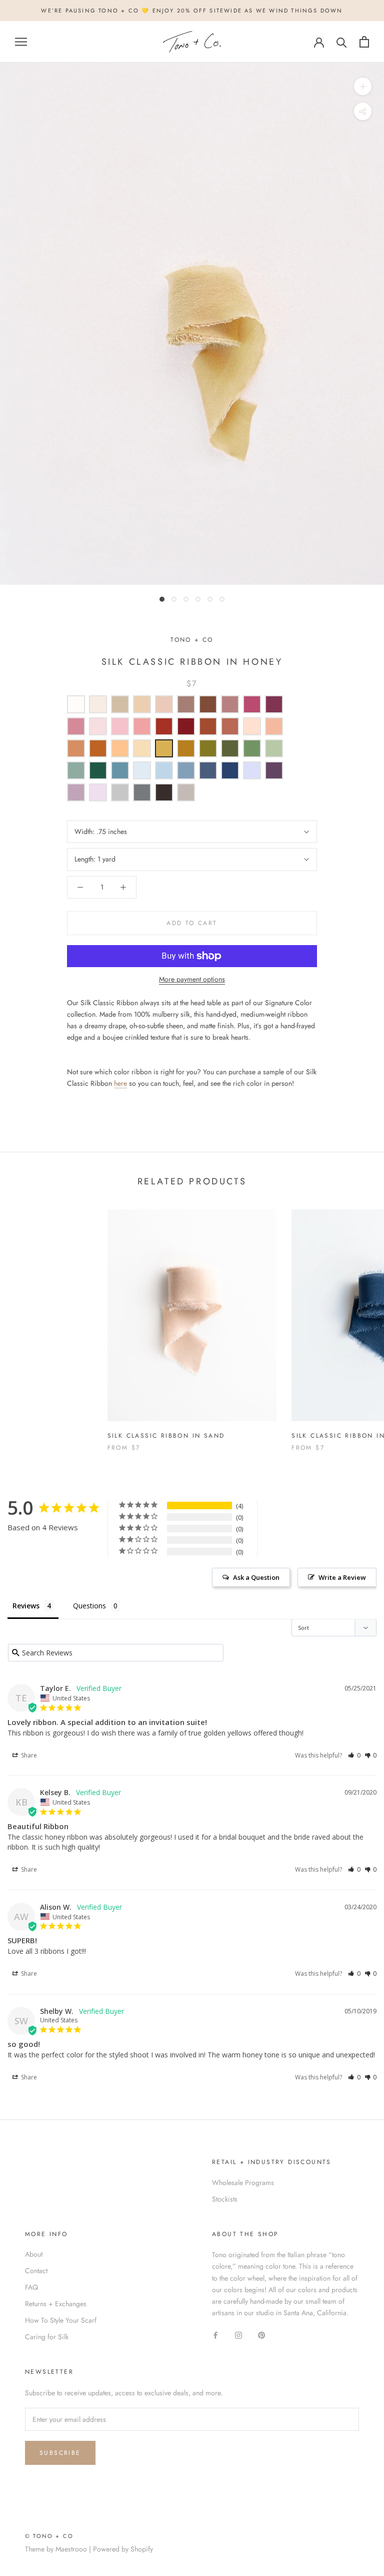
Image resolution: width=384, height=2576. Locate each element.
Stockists (225, 2199)
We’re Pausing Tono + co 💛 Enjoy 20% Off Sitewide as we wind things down (192, 11)
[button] (354, 1755)
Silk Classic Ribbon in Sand (166, 1436)
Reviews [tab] (26, 1606)
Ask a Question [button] (256, 1577)
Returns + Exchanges (56, 2304)
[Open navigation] (21, 42)
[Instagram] (238, 2334)
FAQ (31, 2287)
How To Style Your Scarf (61, 2320)
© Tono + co (49, 2536)
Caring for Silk (47, 2337)
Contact (36, 2271)
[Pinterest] (261, 2334)
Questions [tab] (89, 1606)
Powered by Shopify (123, 2549)
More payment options (192, 979)
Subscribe (60, 2453)
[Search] (342, 42)
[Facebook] (215, 2334)
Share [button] (28, 1755)
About (34, 2254)
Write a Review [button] (342, 1577)
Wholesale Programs (243, 2183)
